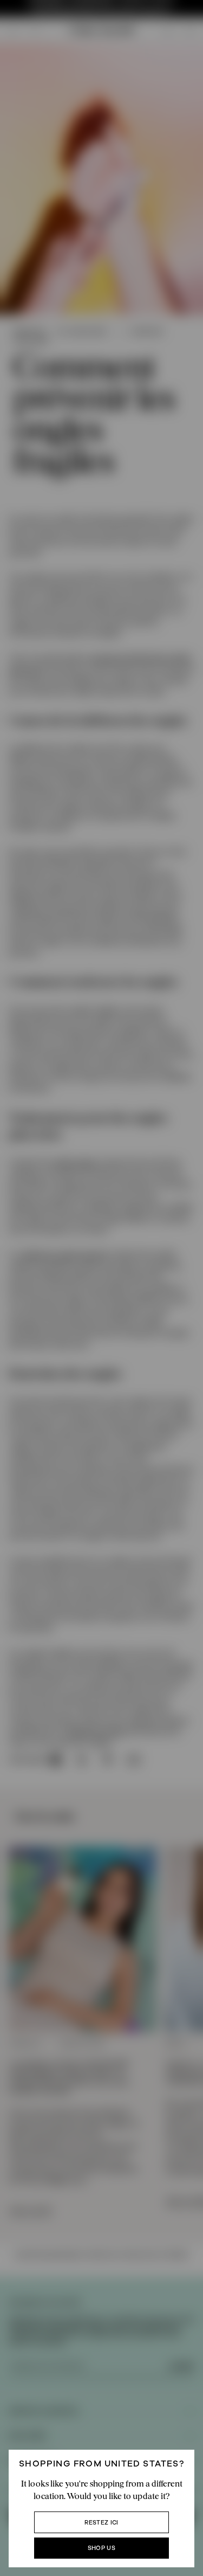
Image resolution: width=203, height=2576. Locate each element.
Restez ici (101, 2523)
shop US (101, 2548)
